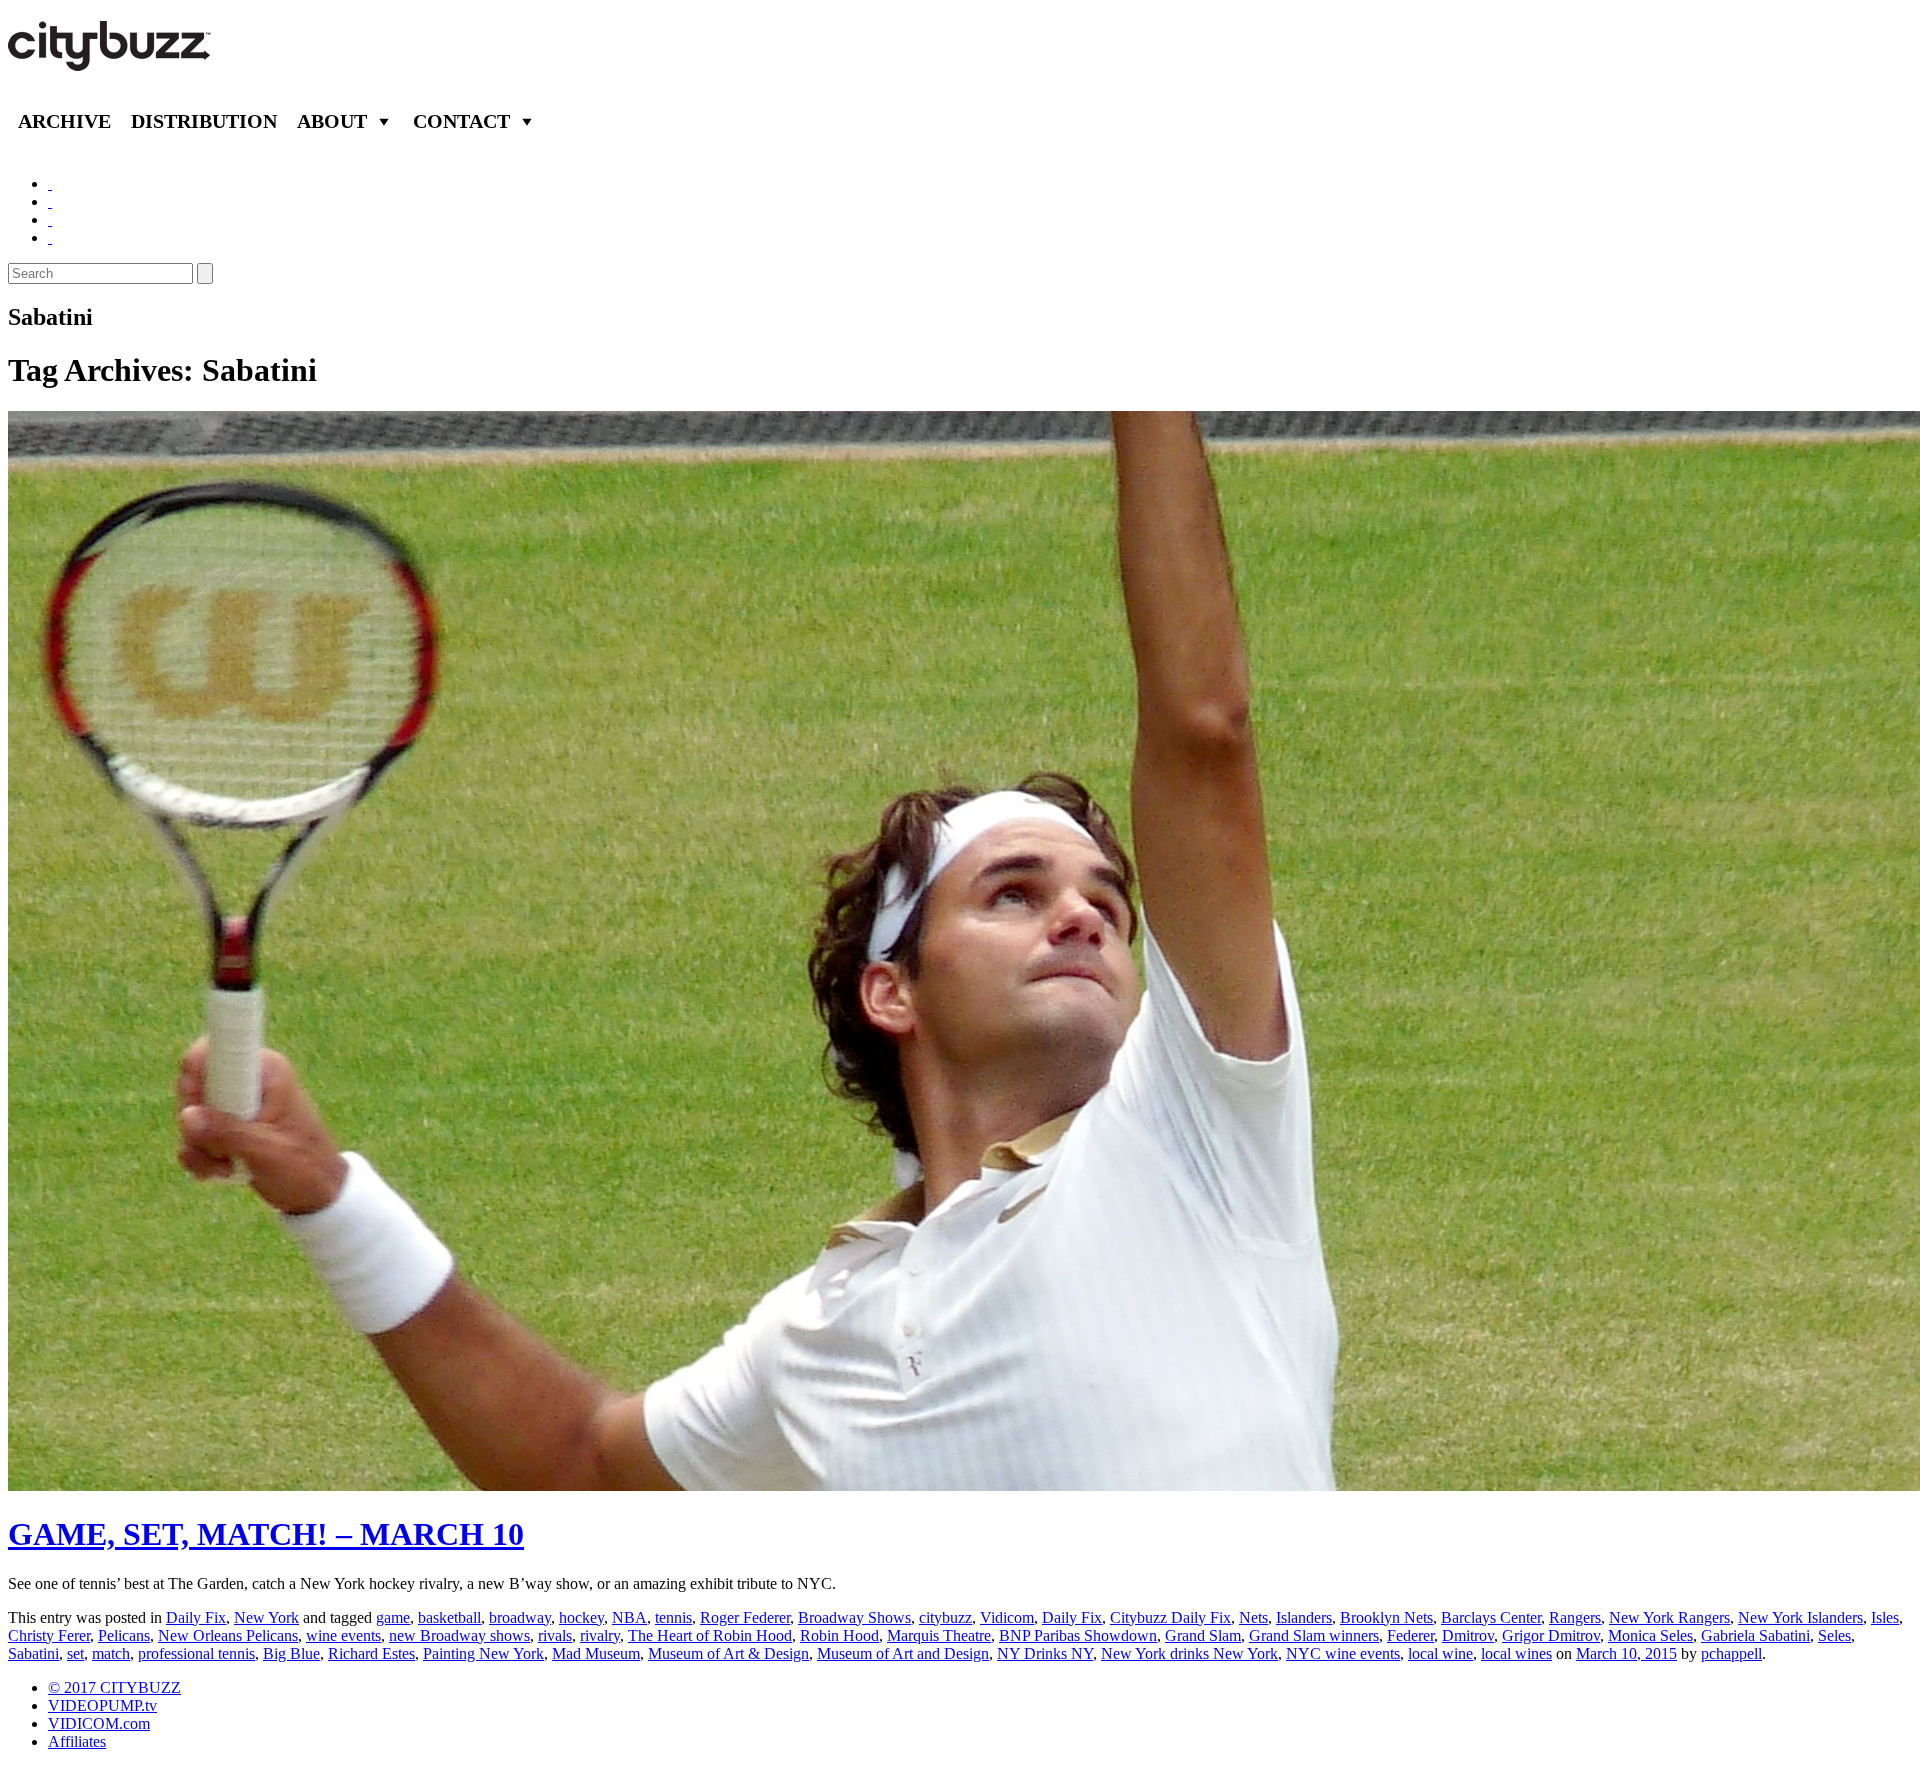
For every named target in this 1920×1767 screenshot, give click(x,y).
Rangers (1575, 1617)
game (393, 1617)
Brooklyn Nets (1386, 1617)
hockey (581, 1617)
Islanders (1304, 1617)
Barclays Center (1491, 1617)
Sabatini (33, 1653)
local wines (1516, 1653)
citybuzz (945, 1617)
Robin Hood (839, 1635)
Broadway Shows (854, 1617)
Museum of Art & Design (728, 1653)
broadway (520, 1617)
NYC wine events (1343, 1653)
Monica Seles (1650, 1635)
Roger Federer (745, 1617)
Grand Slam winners (1314, 1635)
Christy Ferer (49, 1635)
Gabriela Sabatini (1755, 1635)
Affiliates (77, 1741)
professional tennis (196, 1653)
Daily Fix (196, 1617)
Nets (1253, 1617)
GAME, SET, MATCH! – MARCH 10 (266, 1534)
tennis (673, 1617)
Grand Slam (1203, 1635)
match (111, 1653)
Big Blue (291, 1653)
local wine (1440, 1653)
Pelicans (124, 1635)
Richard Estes (371, 1653)
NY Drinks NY (1045, 1653)
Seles (1834, 1635)
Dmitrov (1468, 1635)
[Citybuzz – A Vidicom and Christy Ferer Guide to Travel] (111, 60)
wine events (343, 1635)
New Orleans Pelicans (228, 1635)
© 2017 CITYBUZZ (114, 1687)
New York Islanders (1800, 1617)
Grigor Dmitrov (1551, 1635)
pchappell (1731, 1653)
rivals (555, 1635)
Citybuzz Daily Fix (1170, 1617)
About (332, 121)
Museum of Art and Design (903, 1653)
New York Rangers (1669, 1617)
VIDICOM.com (99, 1723)
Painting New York (483, 1653)
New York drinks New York (1189, 1653)
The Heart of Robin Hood (710, 1635)
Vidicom (1007, 1617)
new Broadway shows (459, 1635)
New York (266, 1617)
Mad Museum (596, 1653)
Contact (461, 121)
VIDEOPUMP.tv (102, 1705)
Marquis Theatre (939, 1635)
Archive (64, 121)
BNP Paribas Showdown (1078, 1635)
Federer (1410, 1635)
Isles (1885, 1617)
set (75, 1653)
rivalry (600, 1635)
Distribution (204, 121)
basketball (449, 1617)
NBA (629, 1617)
